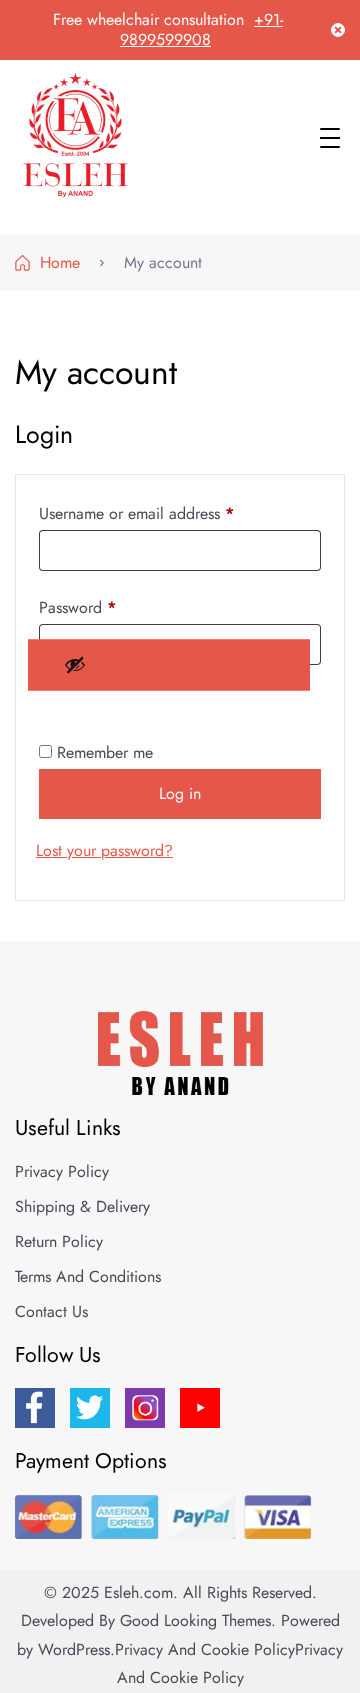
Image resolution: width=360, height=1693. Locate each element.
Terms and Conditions (88, 1276)
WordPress (74, 1649)
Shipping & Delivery (82, 1206)
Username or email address (166, 513)
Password (107, 607)
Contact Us (51, 1311)
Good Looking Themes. (198, 1620)
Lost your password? (104, 850)
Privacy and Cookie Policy (205, 1649)
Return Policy (59, 1241)
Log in (180, 793)
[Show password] (169, 664)
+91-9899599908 (201, 29)
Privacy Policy (62, 1171)
